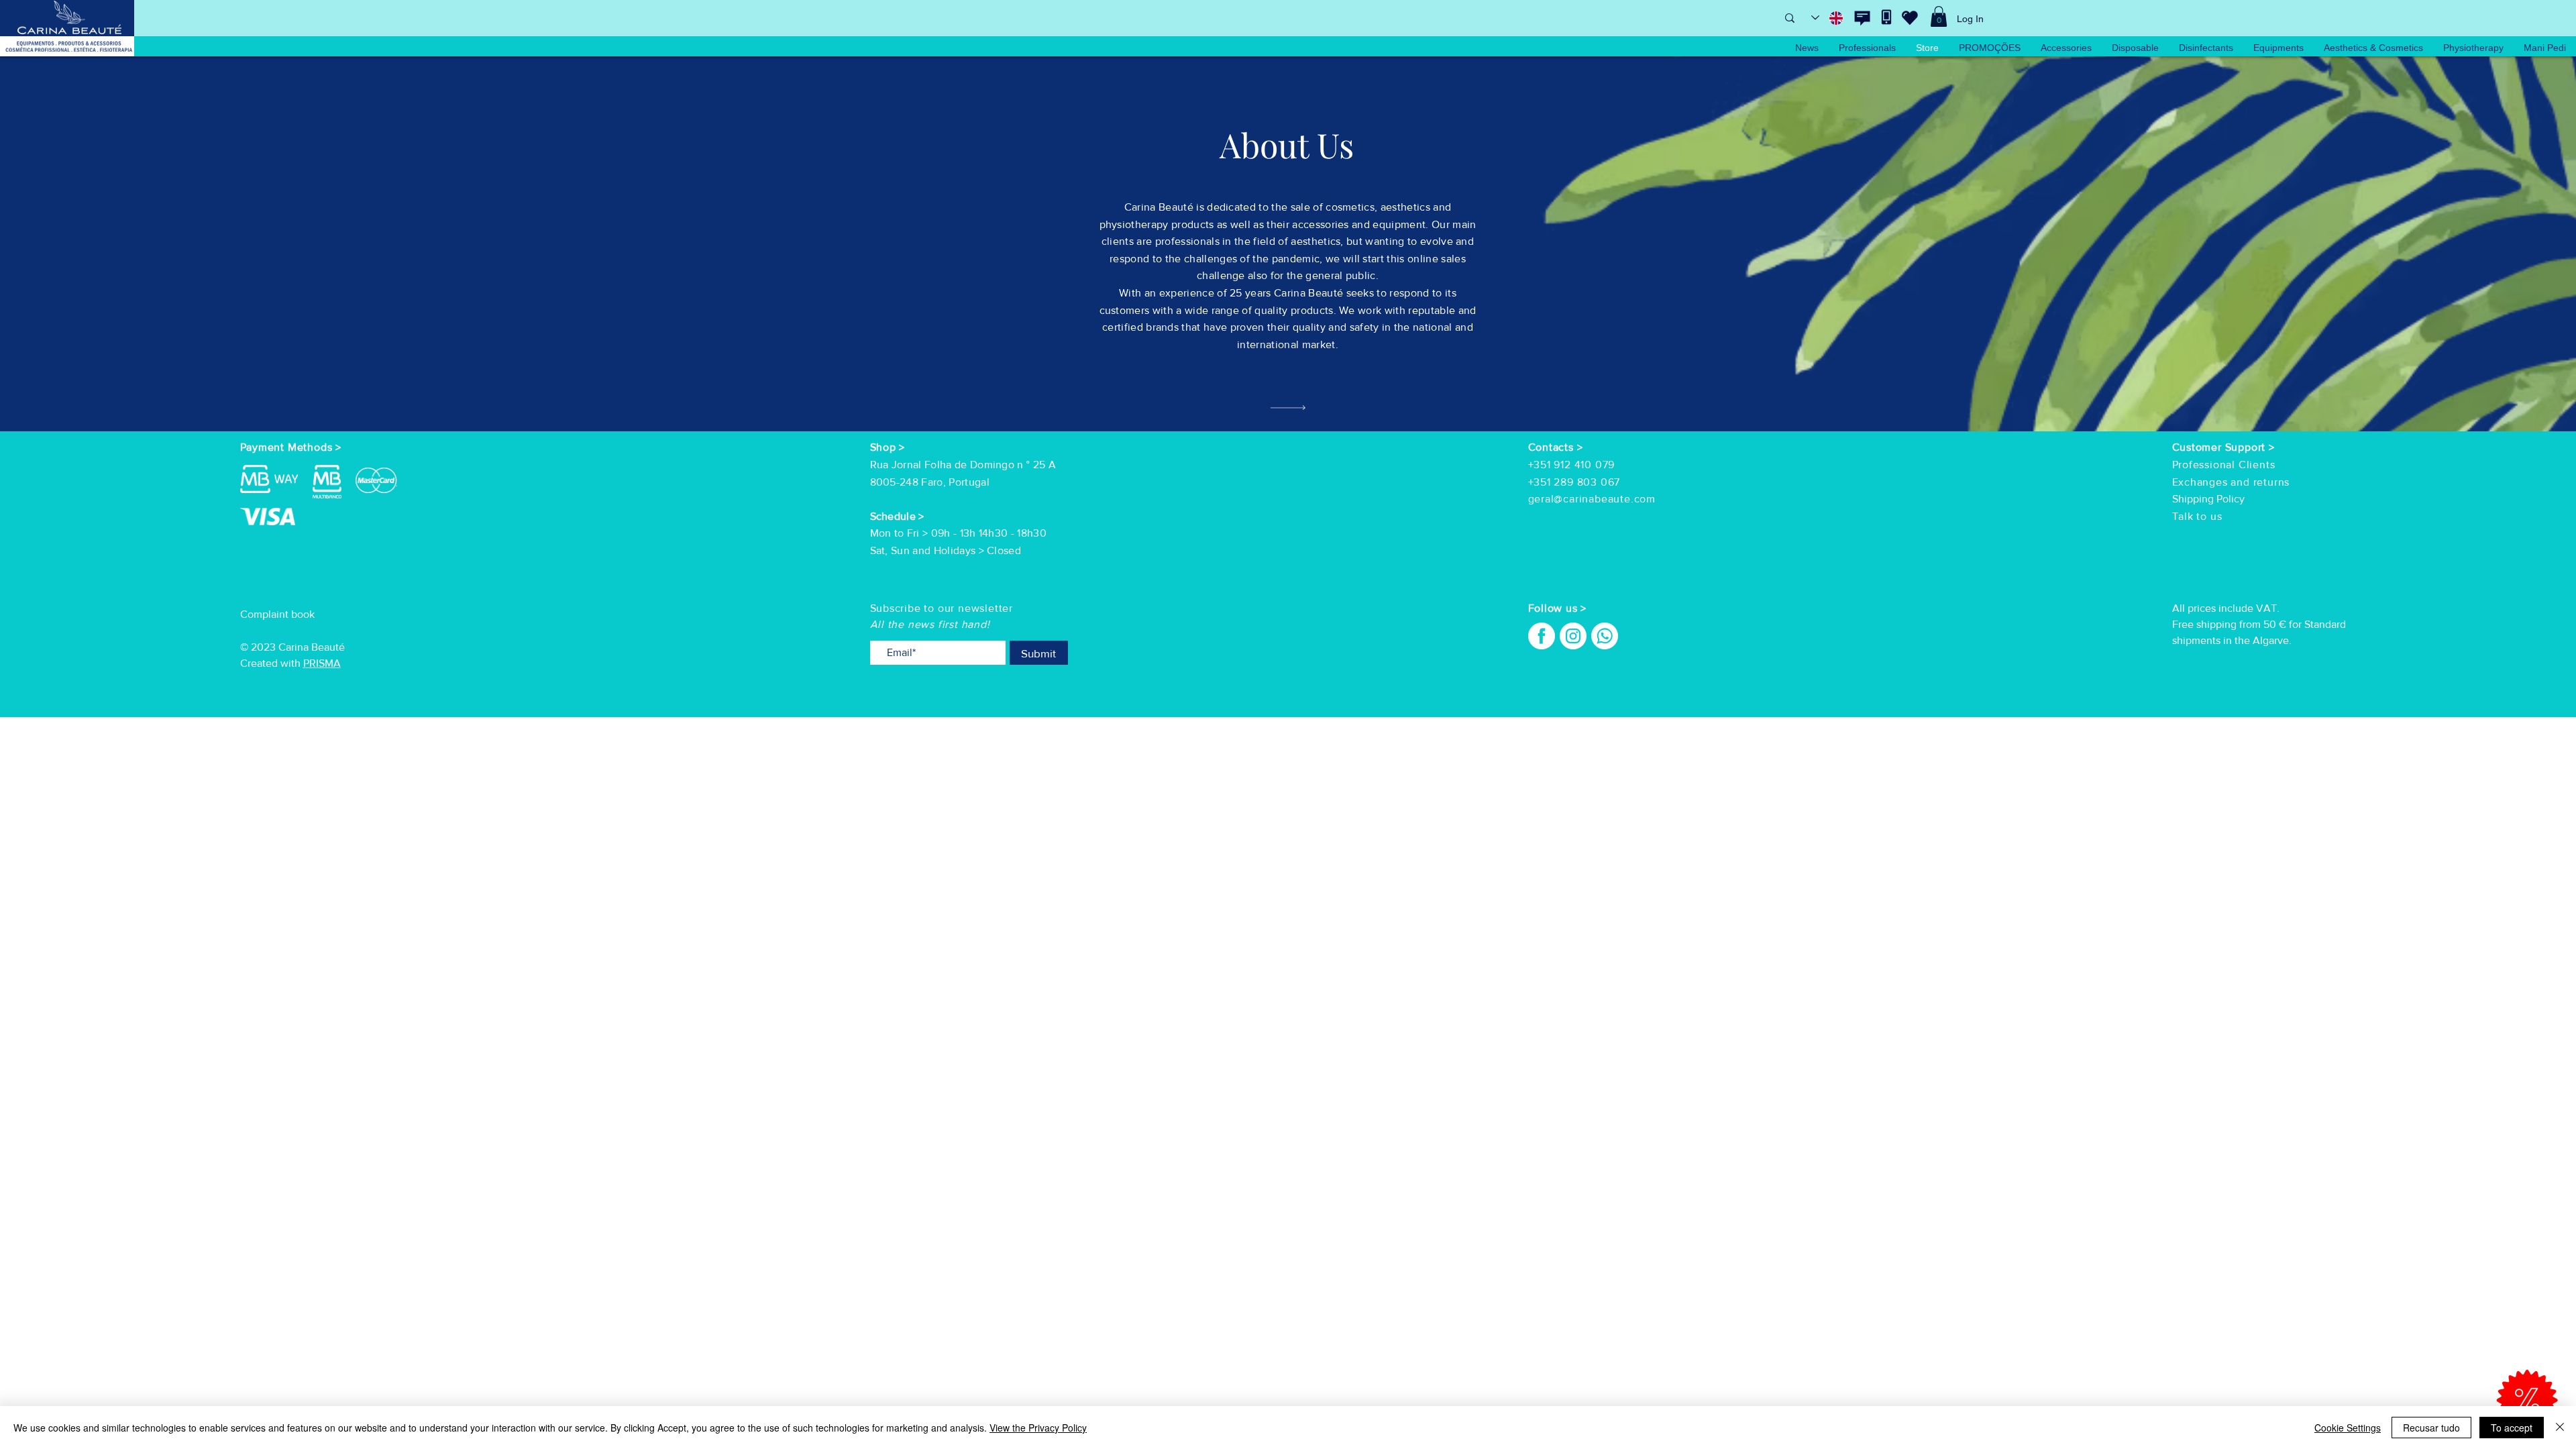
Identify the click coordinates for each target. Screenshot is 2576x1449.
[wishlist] (1910, 17)
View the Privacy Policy (1038, 1428)
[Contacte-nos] (1862, 18)
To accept (2512, 1428)
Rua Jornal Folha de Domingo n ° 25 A (963, 465)
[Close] (2560, 1428)
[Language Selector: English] (1828, 18)
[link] (1939, 16)
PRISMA (322, 663)
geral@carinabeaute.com (1592, 499)
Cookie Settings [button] (2348, 1428)
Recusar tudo (2431, 1428)
